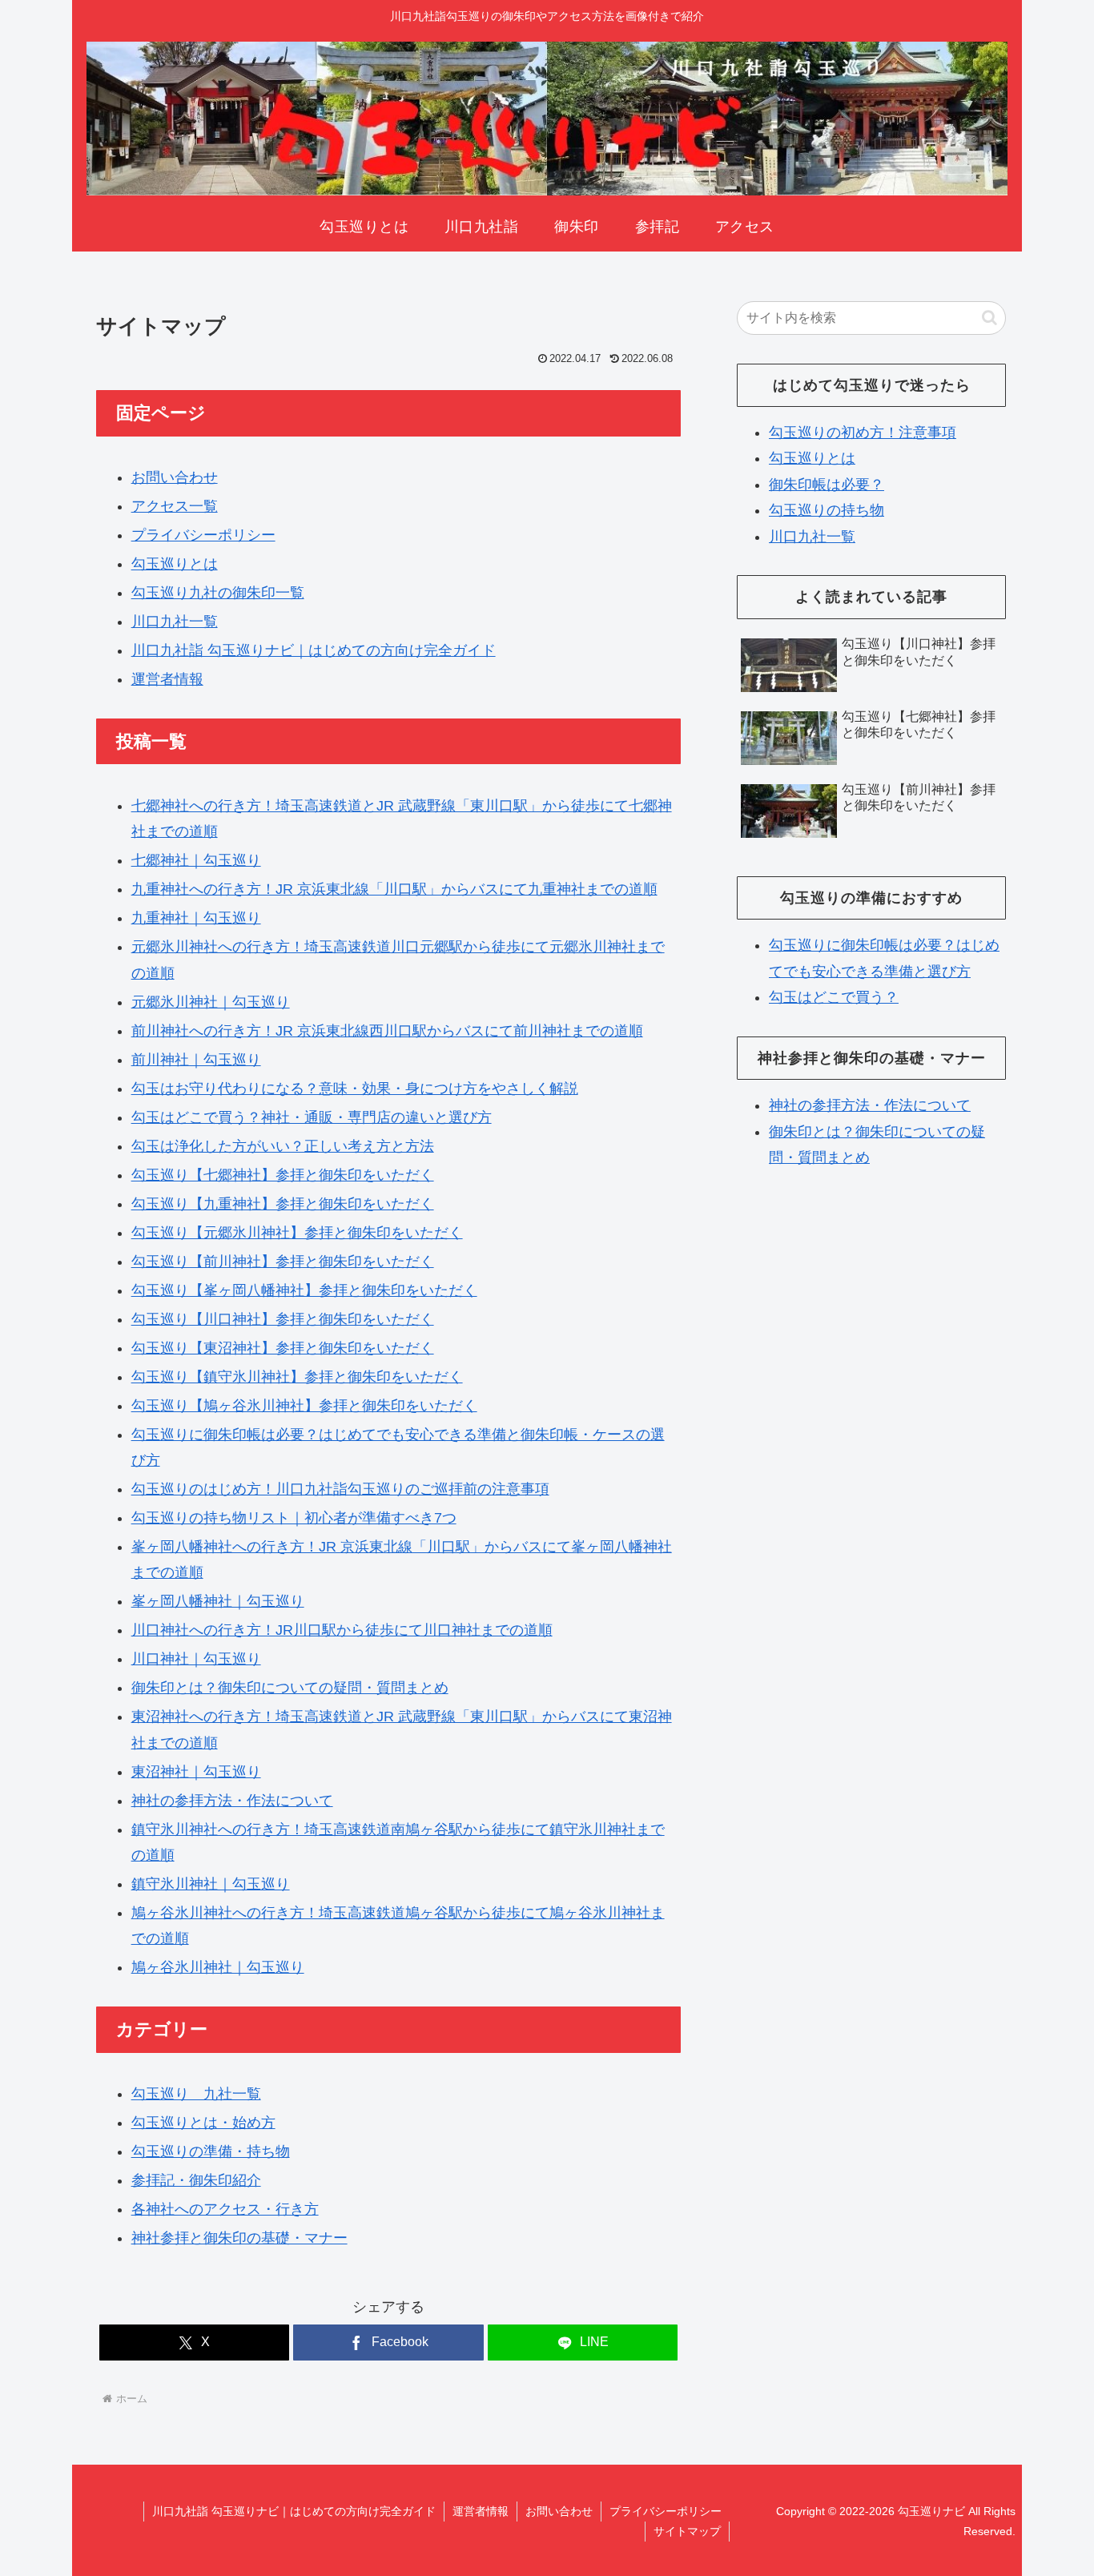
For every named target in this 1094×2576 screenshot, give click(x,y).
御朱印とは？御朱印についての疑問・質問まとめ (290, 1688)
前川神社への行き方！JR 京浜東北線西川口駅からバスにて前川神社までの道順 (387, 1031)
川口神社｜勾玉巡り (196, 1659)
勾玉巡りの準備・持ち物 (211, 2151)
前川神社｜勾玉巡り (196, 1060)
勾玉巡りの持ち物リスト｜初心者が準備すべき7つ (294, 1518)
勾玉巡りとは (175, 564)
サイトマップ (687, 2531)
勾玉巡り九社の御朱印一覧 (218, 593)
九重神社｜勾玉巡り (196, 918)
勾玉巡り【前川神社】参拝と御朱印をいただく (283, 1262)
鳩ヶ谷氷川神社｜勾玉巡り (218, 1967)
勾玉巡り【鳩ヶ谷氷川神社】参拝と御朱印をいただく (304, 1406)
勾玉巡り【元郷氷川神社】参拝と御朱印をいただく (297, 1233)
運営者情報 (167, 679)
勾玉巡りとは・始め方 (203, 2123)
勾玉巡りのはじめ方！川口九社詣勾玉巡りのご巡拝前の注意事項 (340, 1489)
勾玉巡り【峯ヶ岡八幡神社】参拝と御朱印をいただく (304, 1290)
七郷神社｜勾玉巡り (196, 860)
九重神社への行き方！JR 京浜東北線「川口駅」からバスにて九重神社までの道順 (394, 889)
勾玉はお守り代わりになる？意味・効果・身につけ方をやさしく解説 (355, 1089)
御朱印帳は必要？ (827, 485)
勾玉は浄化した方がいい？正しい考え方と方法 (283, 1146)
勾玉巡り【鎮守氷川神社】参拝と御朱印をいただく (297, 1377)
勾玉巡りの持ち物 (827, 510)
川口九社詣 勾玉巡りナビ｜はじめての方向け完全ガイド (314, 650)
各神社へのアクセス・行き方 (225, 2209)
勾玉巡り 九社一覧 (196, 2094)
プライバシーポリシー (203, 535)
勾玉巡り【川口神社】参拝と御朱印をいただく (283, 1319)
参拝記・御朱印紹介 (196, 2180)
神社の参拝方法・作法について (232, 1801)
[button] (989, 318)
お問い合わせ (175, 477)
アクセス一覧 (175, 506)
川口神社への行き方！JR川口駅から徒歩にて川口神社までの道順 (342, 1630)
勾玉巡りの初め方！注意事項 (863, 433)
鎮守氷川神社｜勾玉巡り (211, 1884)
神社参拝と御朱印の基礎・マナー (239, 2238)
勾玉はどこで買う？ (834, 997)
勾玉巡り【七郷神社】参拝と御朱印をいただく (283, 1175)
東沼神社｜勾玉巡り (196, 1772)
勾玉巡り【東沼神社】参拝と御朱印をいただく (283, 1348)
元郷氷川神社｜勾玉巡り (211, 1002)
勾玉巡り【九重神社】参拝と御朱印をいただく (283, 1204)
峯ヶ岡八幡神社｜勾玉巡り (218, 1601)
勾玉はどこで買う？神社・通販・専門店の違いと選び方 (312, 1117)
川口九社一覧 (175, 622)
